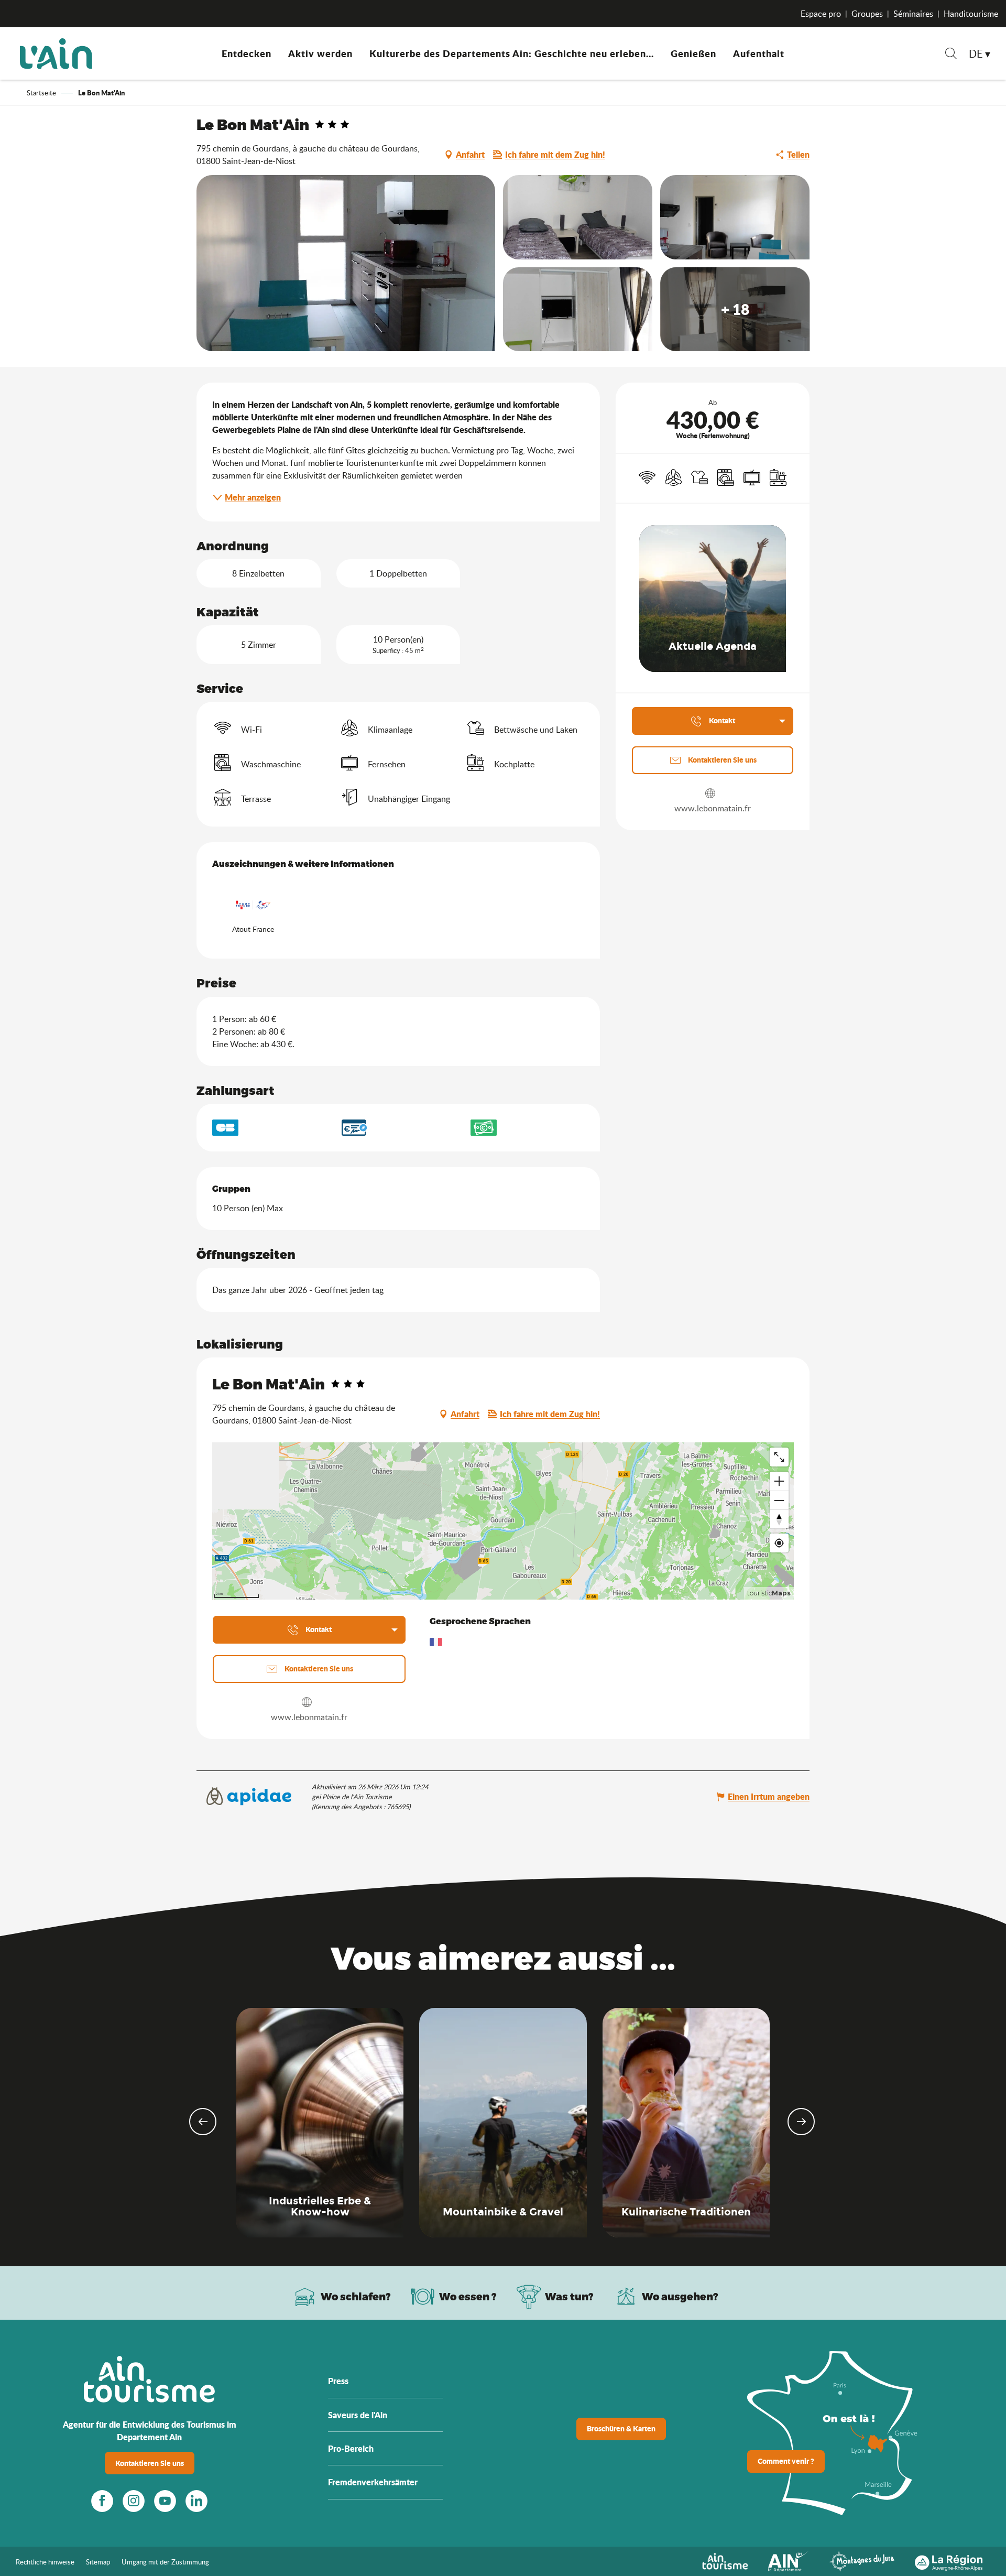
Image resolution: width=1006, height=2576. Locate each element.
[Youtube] (165, 2501)
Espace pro (821, 14)
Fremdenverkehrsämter (373, 2482)
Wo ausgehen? (680, 2296)
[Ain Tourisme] (725, 2560)
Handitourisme (971, 14)
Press (338, 2381)
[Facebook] (102, 2501)
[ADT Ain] (56, 53)
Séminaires (913, 14)
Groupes (867, 14)
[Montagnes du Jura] (862, 2560)
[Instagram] (134, 2501)
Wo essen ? (468, 2296)
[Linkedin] (196, 2501)
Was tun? (569, 2296)
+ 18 (735, 309)
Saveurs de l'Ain (358, 2415)
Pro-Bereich (351, 2448)
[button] (951, 55)
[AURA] (949, 2560)
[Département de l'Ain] (789, 2560)
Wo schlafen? (356, 2296)
